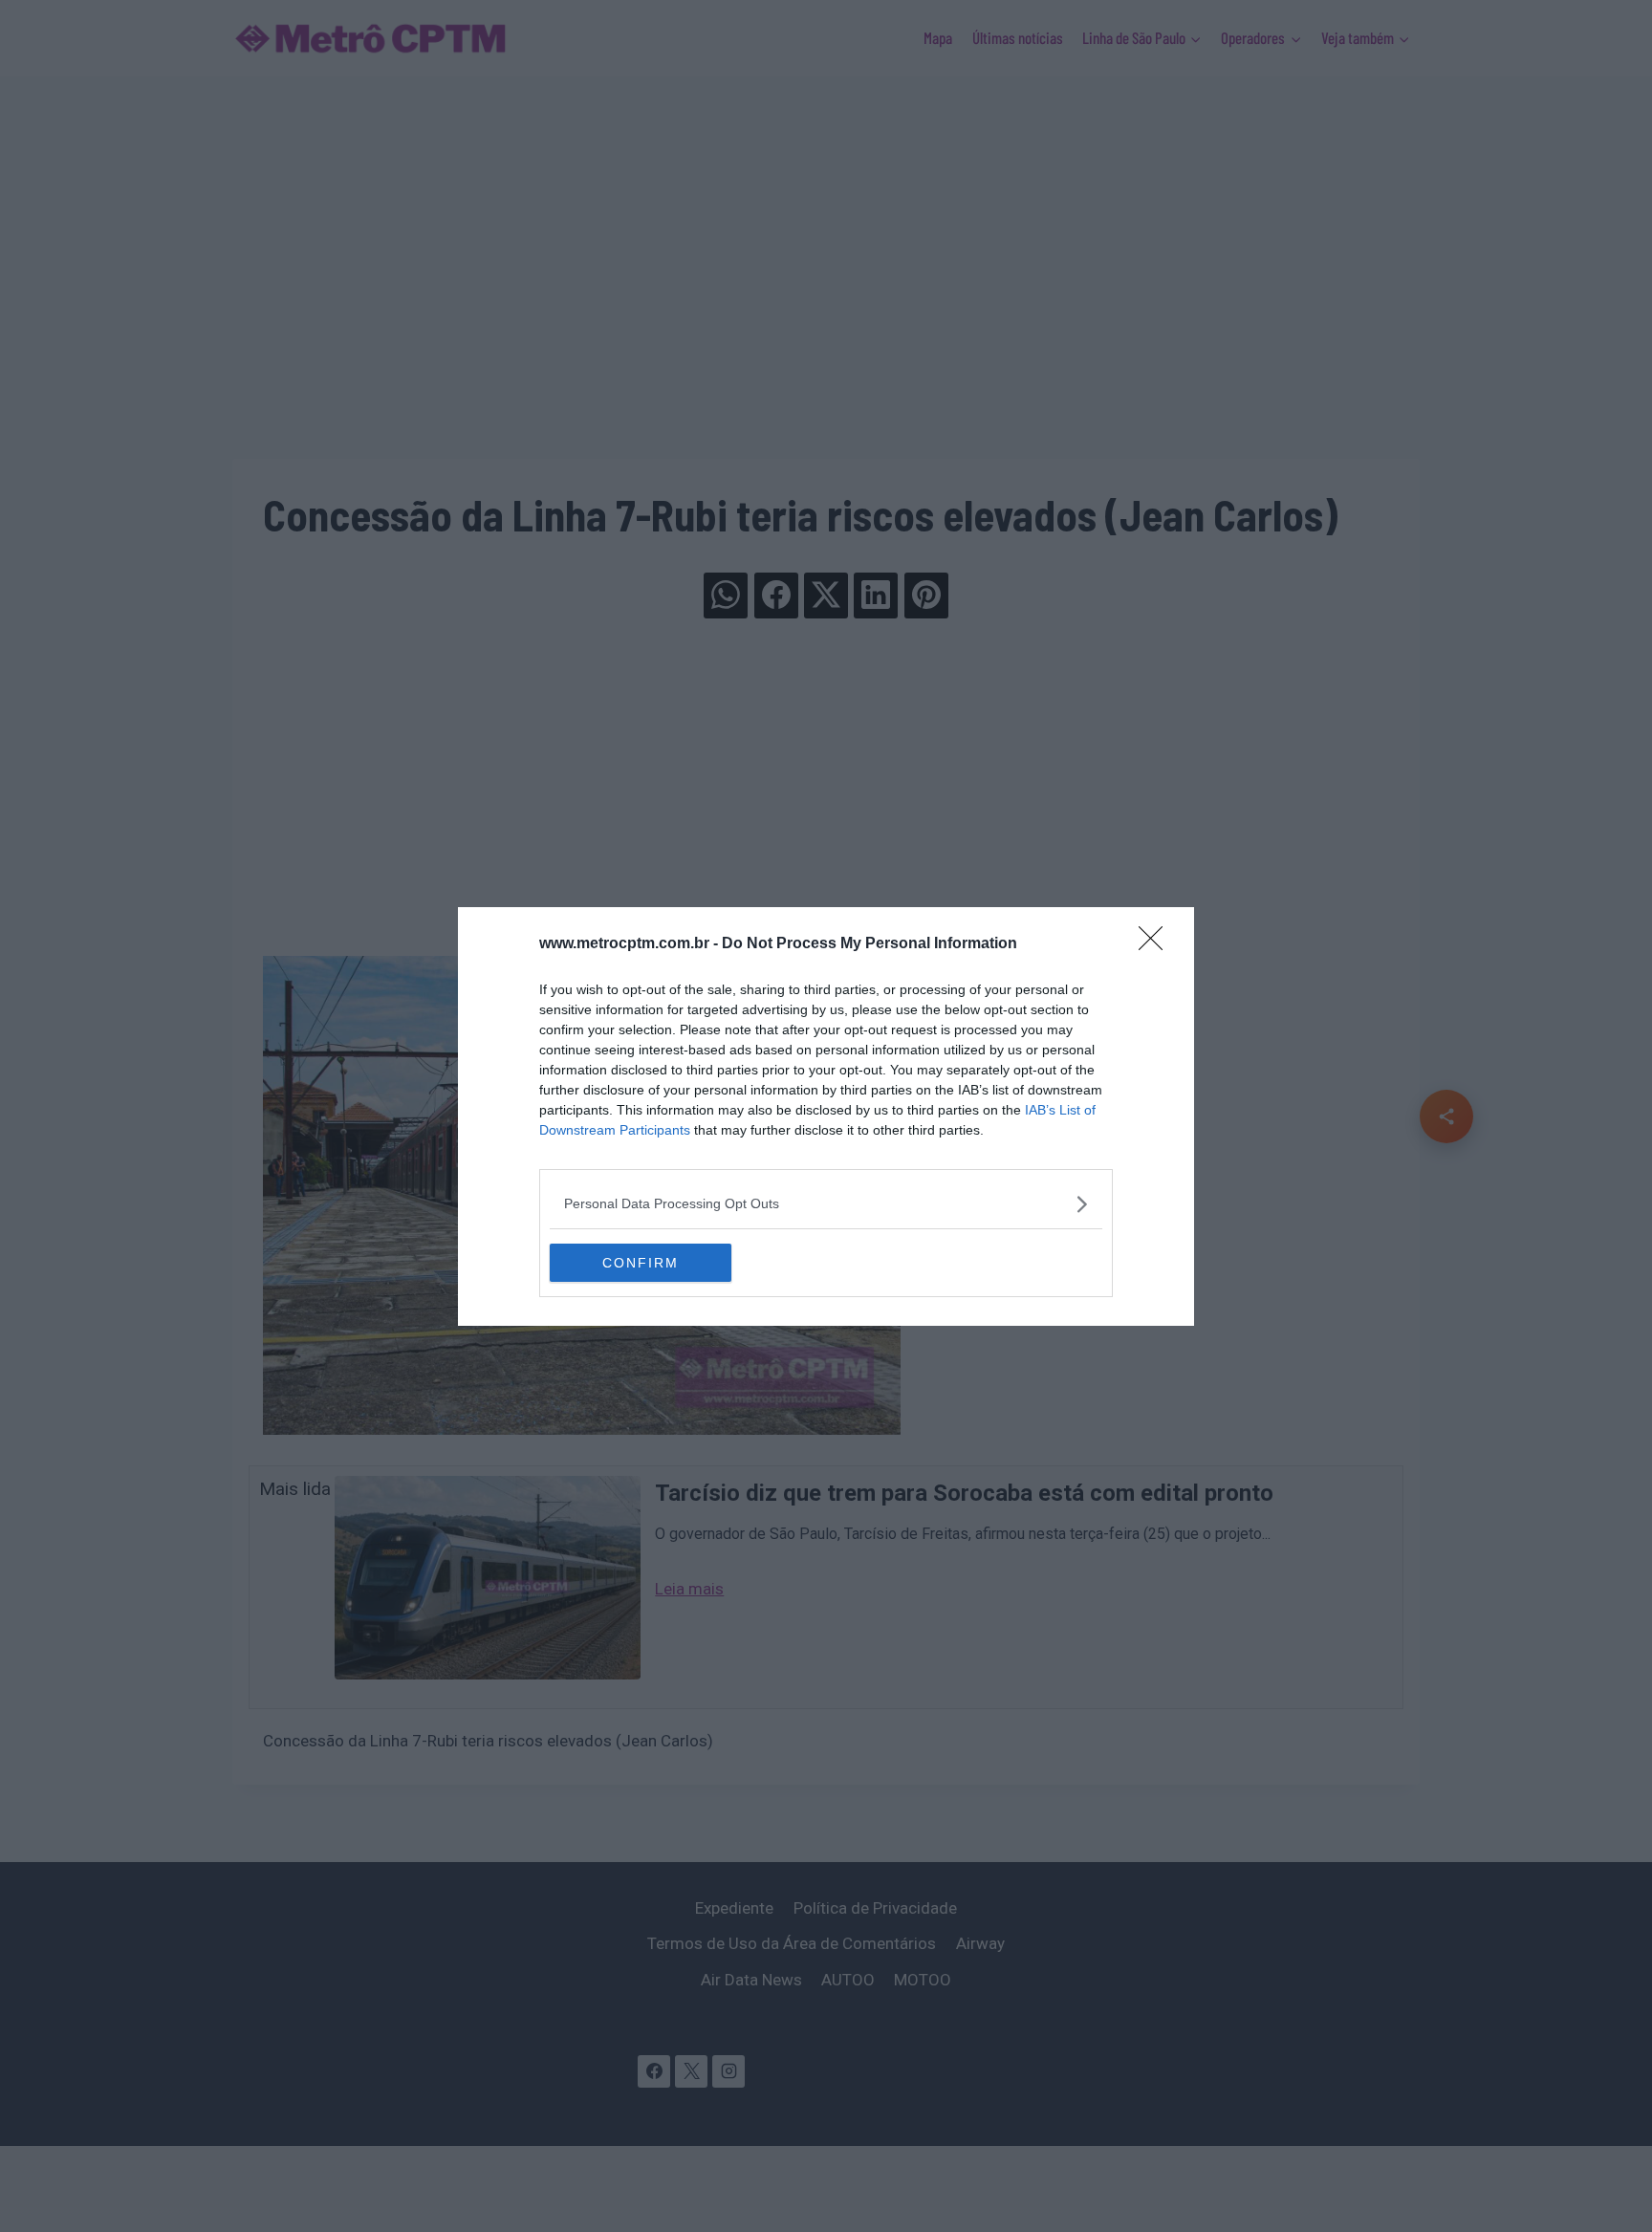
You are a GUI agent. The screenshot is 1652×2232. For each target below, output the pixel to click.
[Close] (1157, 944)
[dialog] (826, 1116)
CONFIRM (641, 1263)
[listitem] (826, 1204)
